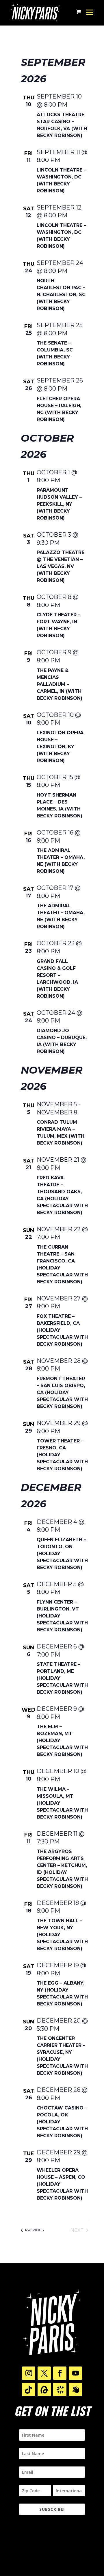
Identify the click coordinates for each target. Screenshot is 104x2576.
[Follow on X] (44, 2373)
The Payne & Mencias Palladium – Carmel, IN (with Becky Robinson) (60, 684)
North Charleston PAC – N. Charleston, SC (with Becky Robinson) (61, 295)
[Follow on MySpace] (75, 2389)
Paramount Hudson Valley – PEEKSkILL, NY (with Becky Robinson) (59, 504)
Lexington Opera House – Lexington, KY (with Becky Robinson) (60, 747)
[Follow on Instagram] (29, 2373)
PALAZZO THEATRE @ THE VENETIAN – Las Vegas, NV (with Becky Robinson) (61, 566)
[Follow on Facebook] (60, 2373)
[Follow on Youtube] (75, 2373)
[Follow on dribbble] (60, 2389)
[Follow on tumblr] (44, 2389)
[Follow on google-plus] (29, 2389)
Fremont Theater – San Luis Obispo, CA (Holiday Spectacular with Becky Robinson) (62, 1392)
